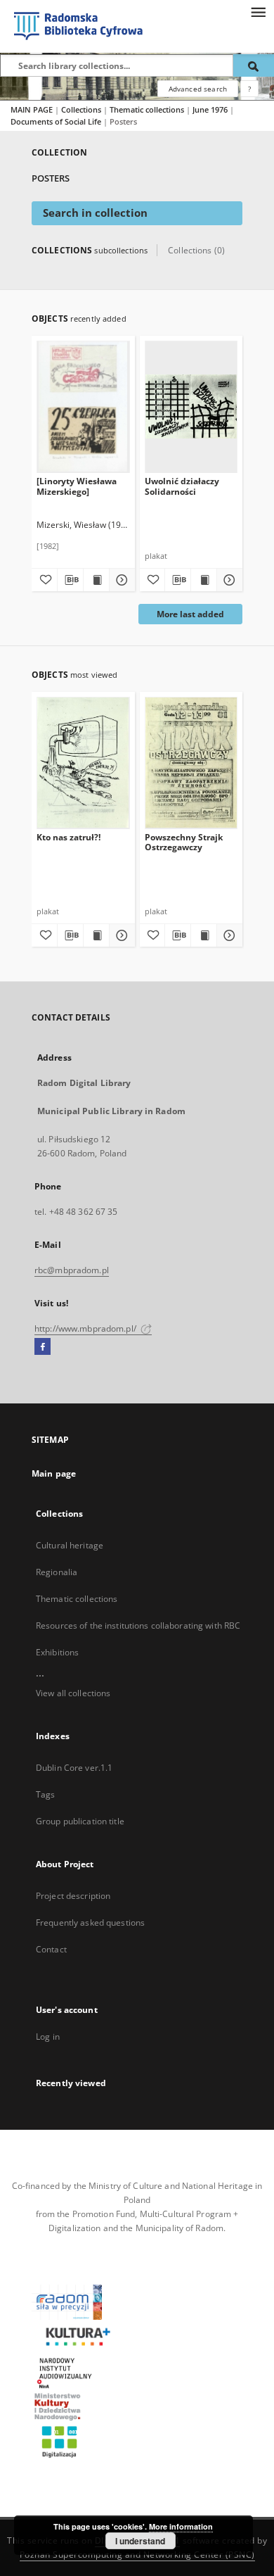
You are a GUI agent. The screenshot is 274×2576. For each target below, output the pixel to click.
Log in (48, 2037)
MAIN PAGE (32, 109)
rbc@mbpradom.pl (72, 1270)
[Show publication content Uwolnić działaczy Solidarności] (204, 580)
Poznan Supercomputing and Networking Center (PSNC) (137, 2555)
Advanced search (198, 89)
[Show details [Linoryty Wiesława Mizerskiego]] (120, 580)
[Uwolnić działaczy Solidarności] (191, 406)
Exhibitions (57, 1652)
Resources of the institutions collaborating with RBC (138, 1625)
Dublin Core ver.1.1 (74, 1768)
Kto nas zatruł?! (68, 837)
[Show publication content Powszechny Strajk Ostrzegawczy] (204, 935)
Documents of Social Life (57, 121)
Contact (51, 1949)
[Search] (254, 65)
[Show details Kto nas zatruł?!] (120, 935)
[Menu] (258, 11)
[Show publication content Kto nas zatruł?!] (96, 935)
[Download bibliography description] (70, 580)
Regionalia (57, 1572)
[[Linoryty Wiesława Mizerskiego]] (83, 406)
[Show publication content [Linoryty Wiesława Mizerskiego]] (96, 580)
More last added (190, 614)
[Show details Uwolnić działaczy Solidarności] (228, 580)
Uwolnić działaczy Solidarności (182, 486)
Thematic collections (148, 109)
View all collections (73, 1693)
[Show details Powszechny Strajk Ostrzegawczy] (228, 935)
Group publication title (80, 1821)
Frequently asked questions (90, 1922)
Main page (54, 1473)
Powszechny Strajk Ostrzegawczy (184, 842)
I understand (140, 2541)
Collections (82, 109)
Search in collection (95, 213)
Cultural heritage (70, 1545)
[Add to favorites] (44, 580)
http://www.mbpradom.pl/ (86, 1328)
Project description (73, 1896)
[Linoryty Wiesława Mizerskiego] (77, 486)
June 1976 (211, 109)
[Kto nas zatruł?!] (83, 763)
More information (181, 2526)
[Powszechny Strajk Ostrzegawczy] (191, 763)
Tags (45, 1794)
